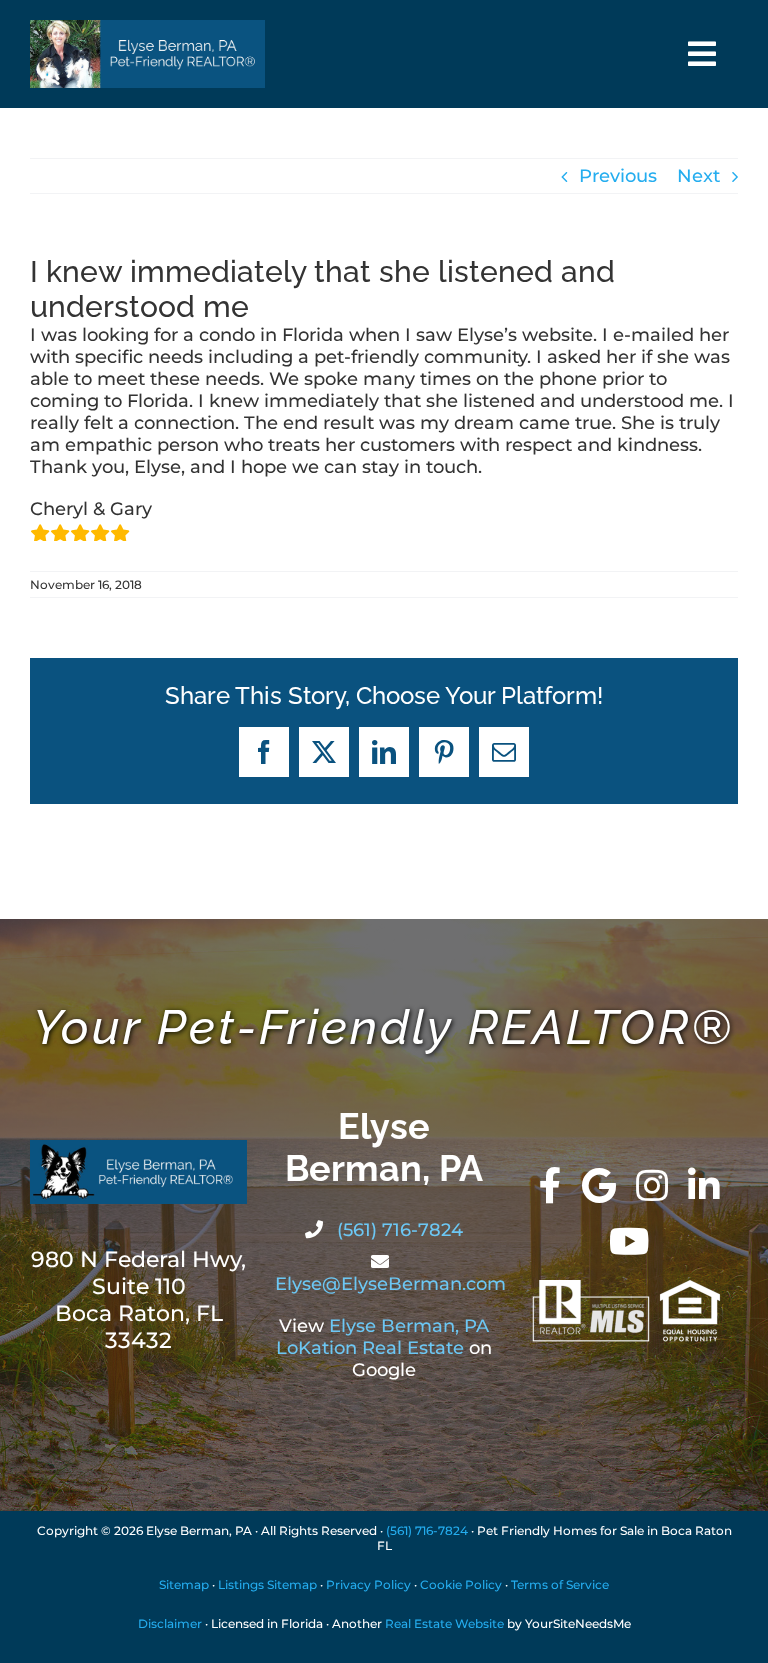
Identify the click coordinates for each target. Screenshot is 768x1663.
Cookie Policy (461, 1584)
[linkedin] (704, 1186)
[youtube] (629, 1242)
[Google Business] (599, 1186)
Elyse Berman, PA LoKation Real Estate (382, 1337)
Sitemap (184, 1584)
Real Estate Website (444, 1623)
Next (698, 176)
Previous (618, 176)
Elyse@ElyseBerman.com (390, 1284)
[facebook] (550, 1186)
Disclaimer (170, 1623)
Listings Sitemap (267, 1584)
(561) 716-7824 (397, 1230)
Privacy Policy (368, 1584)
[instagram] (652, 1186)
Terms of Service (560, 1584)
